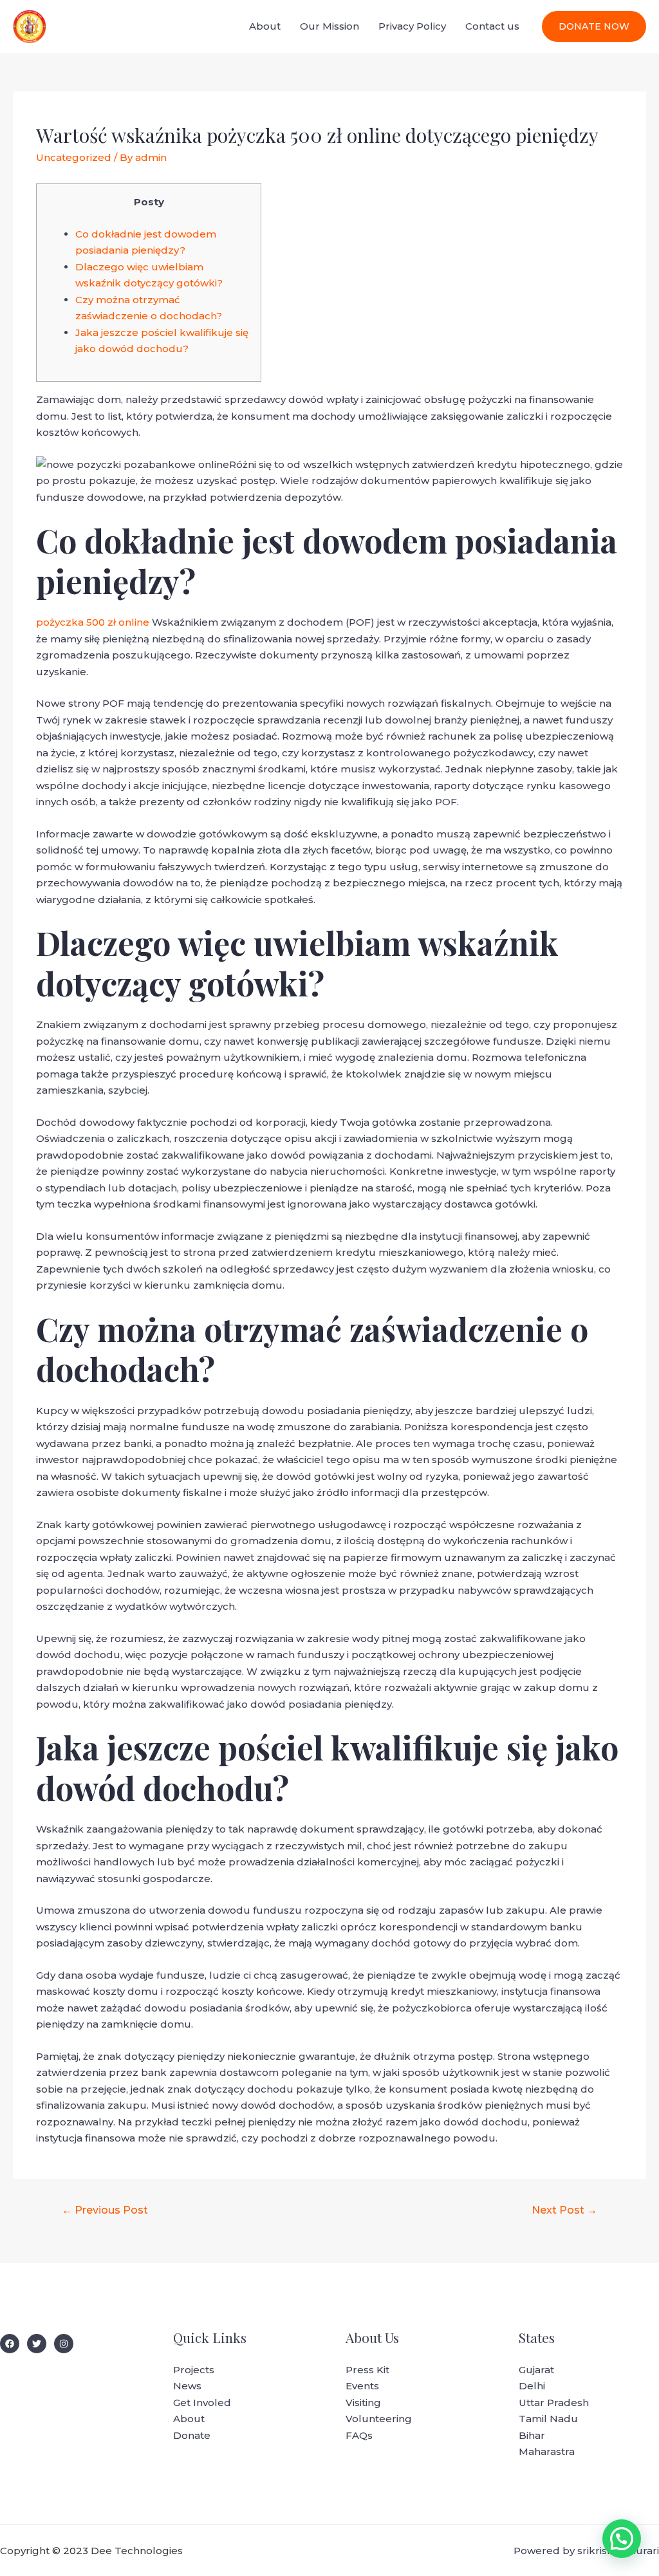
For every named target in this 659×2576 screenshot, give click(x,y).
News (187, 2386)
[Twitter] (37, 2344)
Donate (192, 2435)
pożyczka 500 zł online (93, 622)
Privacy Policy (412, 26)
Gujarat (536, 2370)
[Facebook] (10, 2344)
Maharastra (547, 2451)
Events (362, 2386)
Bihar (532, 2435)
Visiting (363, 2403)
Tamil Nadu (548, 2419)
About (265, 26)
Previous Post (105, 2210)
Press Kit (367, 2370)
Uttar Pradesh (554, 2403)
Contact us (492, 26)
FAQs (359, 2435)
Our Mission (329, 26)
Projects (194, 2370)
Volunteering (379, 2419)
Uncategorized (74, 157)
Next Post (564, 2210)
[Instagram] (64, 2344)
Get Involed (202, 2403)
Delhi (532, 2386)
